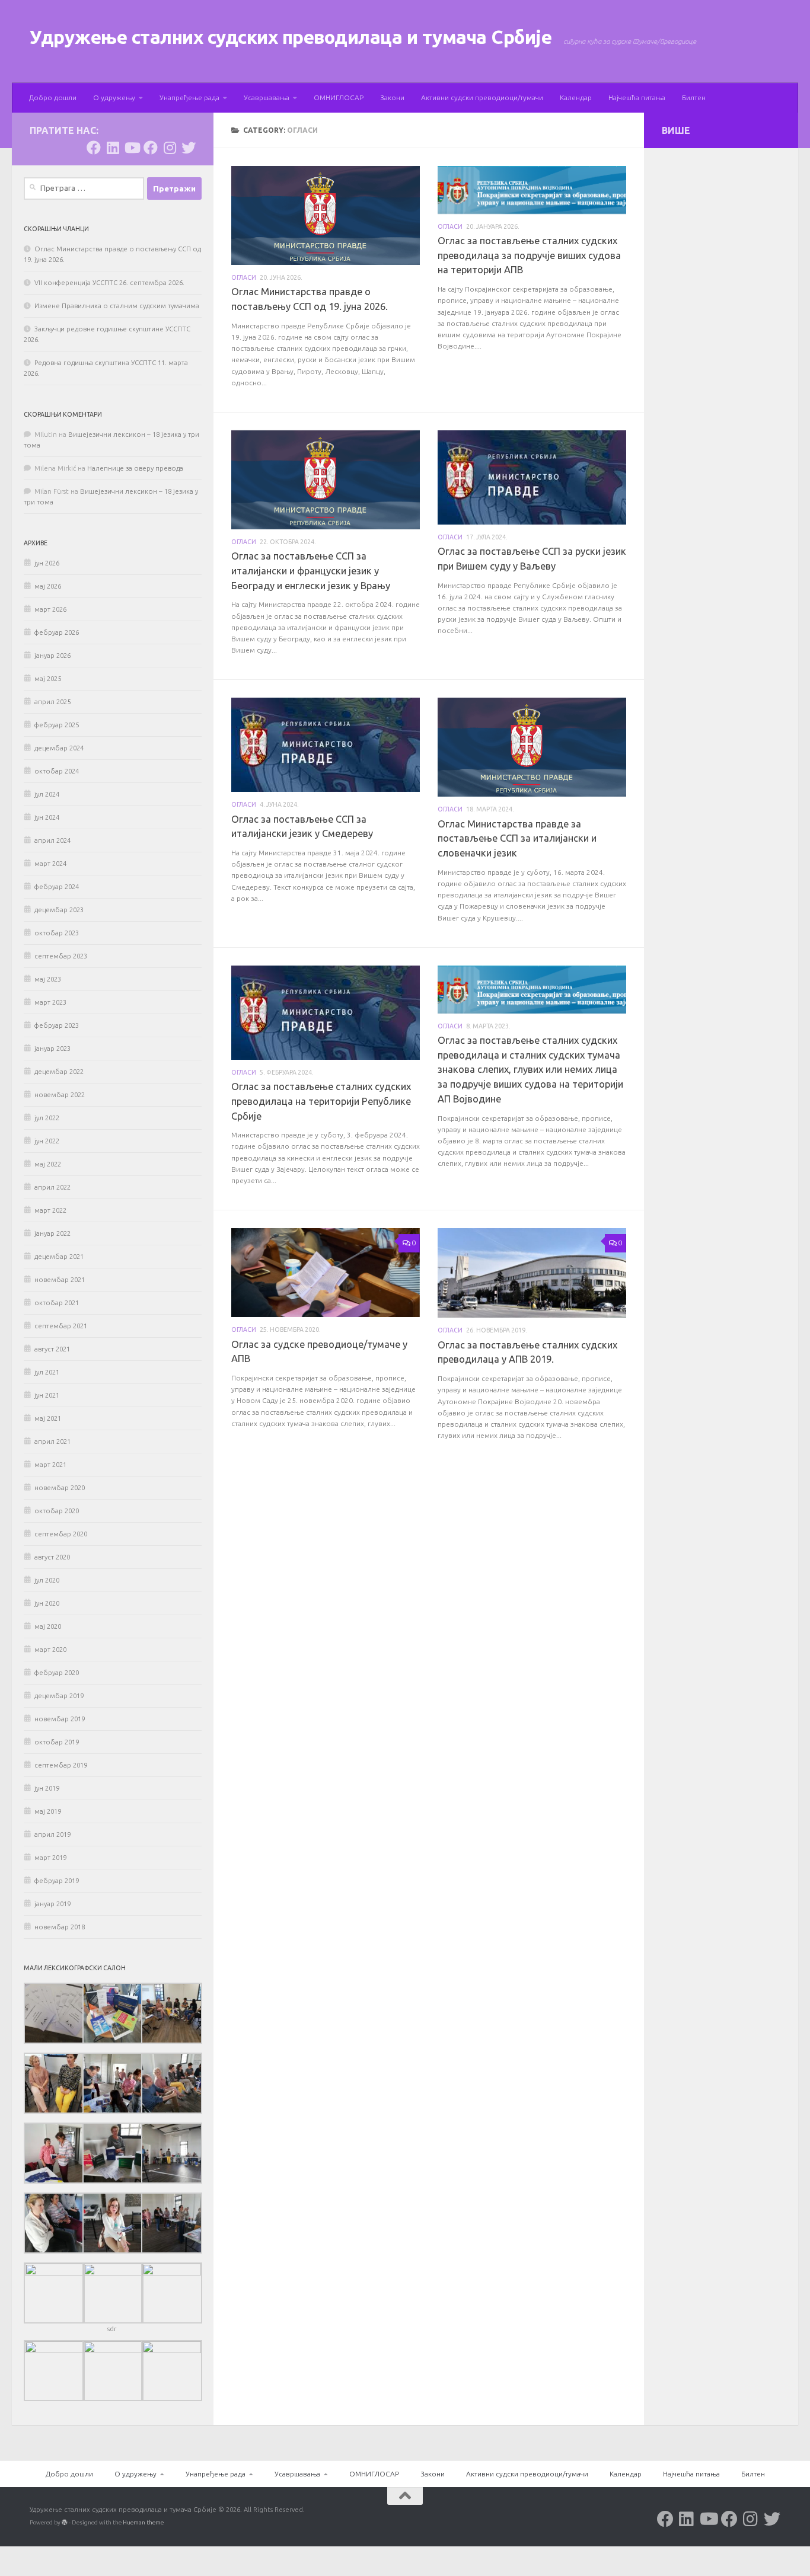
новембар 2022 (60, 1095)
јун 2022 (47, 1141)
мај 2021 (48, 1418)
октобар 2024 (57, 771)
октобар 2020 (57, 1511)
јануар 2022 (52, 1233)
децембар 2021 (59, 1257)
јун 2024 (47, 817)
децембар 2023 (59, 910)
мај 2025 (48, 679)
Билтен (694, 98)
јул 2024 (47, 794)
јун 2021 (47, 1395)
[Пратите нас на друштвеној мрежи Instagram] (170, 148)
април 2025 (52, 702)
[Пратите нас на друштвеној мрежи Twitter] (189, 148)
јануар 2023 (52, 1049)
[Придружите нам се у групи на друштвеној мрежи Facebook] (151, 148)
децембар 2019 (59, 1696)
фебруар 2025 (57, 725)
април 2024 (52, 840)
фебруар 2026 (57, 632)
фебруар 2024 (57, 887)
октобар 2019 (57, 1742)
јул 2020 (47, 1580)
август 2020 (52, 1557)
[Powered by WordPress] (65, 2523)
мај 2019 (48, 1811)
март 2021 (50, 1465)
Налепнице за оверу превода (135, 468)
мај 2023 (48, 979)
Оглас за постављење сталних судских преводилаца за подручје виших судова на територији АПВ (529, 255)
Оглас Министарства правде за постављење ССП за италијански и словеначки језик (517, 839)
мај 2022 (48, 1164)
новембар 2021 (60, 1280)
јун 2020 (47, 1603)
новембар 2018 (60, 1927)
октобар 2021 (57, 1303)
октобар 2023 (57, 933)
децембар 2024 (59, 748)
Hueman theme (143, 2522)
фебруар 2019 (57, 1881)
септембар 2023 (61, 956)
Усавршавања (267, 98)
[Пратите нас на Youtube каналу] (132, 148)
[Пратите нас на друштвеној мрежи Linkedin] (113, 148)
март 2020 (50, 1650)
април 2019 (52, 1834)
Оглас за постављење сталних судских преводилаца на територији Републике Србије (321, 1101)
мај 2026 (48, 586)
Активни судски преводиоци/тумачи (482, 98)
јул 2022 (47, 1118)
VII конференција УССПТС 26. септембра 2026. (109, 283)
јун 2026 (47, 563)
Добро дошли (53, 98)
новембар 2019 (60, 1719)
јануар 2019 (52, 1904)
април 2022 (52, 1187)
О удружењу (114, 98)
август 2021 (52, 1349)
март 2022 (50, 1210)
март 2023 (50, 1002)
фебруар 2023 (57, 1025)
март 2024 (50, 864)
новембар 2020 (60, 1488)
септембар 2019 (61, 1765)
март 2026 (50, 609)
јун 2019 (47, 1788)
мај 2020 (48, 1626)
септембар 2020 (61, 1534)
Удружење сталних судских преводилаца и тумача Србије (291, 37)
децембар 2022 (59, 1072)
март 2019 (50, 1858)
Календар (576, 98)
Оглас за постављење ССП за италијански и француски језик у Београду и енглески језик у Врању (311, 571)
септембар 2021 (61, 1326)
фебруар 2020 (57, 1673)
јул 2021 (47, 1372)
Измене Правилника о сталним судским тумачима (117, 306)
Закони (392, 98)
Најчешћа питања (637, 98)
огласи (244, 277)
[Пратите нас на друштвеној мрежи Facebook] (94, 148)
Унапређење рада (189, 98)
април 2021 (52, 1442)
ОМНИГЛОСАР (339, 98)
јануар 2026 (52, 656)
